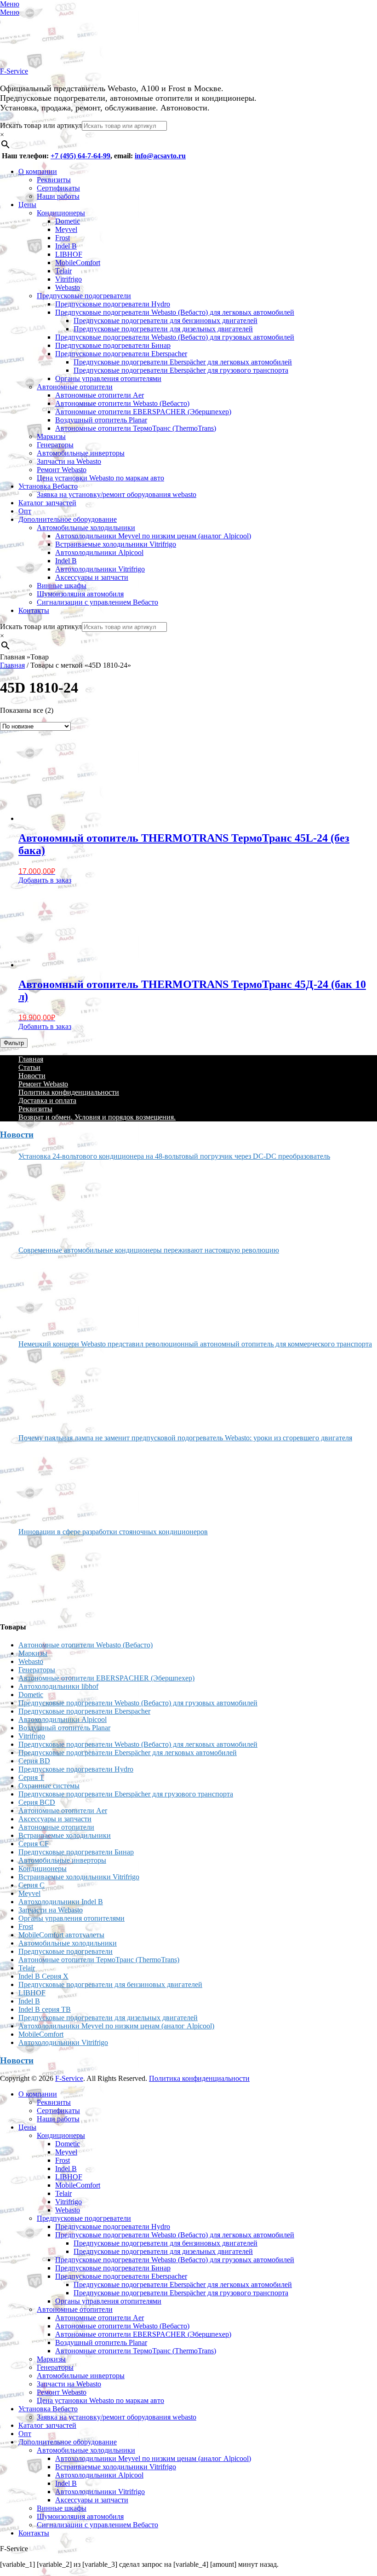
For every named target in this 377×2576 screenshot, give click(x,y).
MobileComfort (78, 263)
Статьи (29, 1067)
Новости (32, 1076)
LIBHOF (69, 254)
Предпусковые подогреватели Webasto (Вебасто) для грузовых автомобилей (175, 337)
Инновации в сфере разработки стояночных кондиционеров (113, 1532)
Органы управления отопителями (108, 378)
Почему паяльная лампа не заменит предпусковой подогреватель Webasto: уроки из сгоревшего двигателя (185, 1438)
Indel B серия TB (45, 2009)
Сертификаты (58, 188)
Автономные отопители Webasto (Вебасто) (122, 403)
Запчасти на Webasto (69, 461)
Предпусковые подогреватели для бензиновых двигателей (166, 321)
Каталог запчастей (47, 503)
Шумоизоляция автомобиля (80, 594)
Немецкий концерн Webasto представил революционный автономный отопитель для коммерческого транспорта (195, 1344)
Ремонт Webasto (62, 470)
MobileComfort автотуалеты (61, 1935)
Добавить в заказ (45, 880)
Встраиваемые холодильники (65, 1835)
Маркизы (51, 436)
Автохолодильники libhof (58, 1686)
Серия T (31, 1777)
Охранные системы (49, 1786)
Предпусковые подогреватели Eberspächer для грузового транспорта (181, 370)
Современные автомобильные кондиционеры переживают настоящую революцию (149, 1250)
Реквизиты (54, 180)
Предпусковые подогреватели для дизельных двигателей (163, 329)
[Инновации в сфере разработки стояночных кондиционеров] (53, 1575)
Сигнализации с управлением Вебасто (97, 602)
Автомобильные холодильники (86, 528)
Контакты (34, 610)
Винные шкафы (62, 586)
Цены (27, 205)
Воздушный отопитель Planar (101, 420)
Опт (25, 511)
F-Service (14, 71)
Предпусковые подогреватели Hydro (113, 304)
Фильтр (14, 1043)
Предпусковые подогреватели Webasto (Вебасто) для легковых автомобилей (175, 312)
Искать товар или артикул (41, 125)
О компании (38, 171)
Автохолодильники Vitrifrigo (100, 569)
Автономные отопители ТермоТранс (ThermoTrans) (136, 428)
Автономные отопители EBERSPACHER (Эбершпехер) (143, 412)
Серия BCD (37, 1802)
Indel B (66, 246)
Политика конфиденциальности (69, 1092)
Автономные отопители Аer (100, 395)
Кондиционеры (61, 213)
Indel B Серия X (43, 1976)
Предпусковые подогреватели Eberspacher (121, 354)
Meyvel (66, 229)
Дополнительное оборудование (68, 519)
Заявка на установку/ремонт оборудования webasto (117, 494)
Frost (63, 238)
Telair (63, 271)
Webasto (68, 287)
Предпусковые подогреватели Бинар (113, 345)
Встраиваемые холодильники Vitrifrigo (116, 544)
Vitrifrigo (69, 279)
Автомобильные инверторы (81, 453)
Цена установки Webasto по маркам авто (100, 478)
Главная (12, 665)
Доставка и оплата (47, 1100)
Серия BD (34, 1761)
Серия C (31, 1885)
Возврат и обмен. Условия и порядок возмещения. (97, 1117)
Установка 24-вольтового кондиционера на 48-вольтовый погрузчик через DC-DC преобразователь (174, 1156)
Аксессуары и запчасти (92, 577)
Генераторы (55, 445)
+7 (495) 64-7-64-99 (80, 156)
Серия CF (34, 1844)
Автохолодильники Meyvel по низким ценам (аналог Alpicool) (153, 536)
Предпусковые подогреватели (84, 296)
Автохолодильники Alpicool (99, 552)
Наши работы (58, 196)
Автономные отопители (75, 387)
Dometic (68, 221)
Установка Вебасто (48, 486)
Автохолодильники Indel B (61, 1902)
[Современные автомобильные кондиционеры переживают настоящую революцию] (53, 1294)
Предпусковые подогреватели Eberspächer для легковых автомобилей (183, 362)
